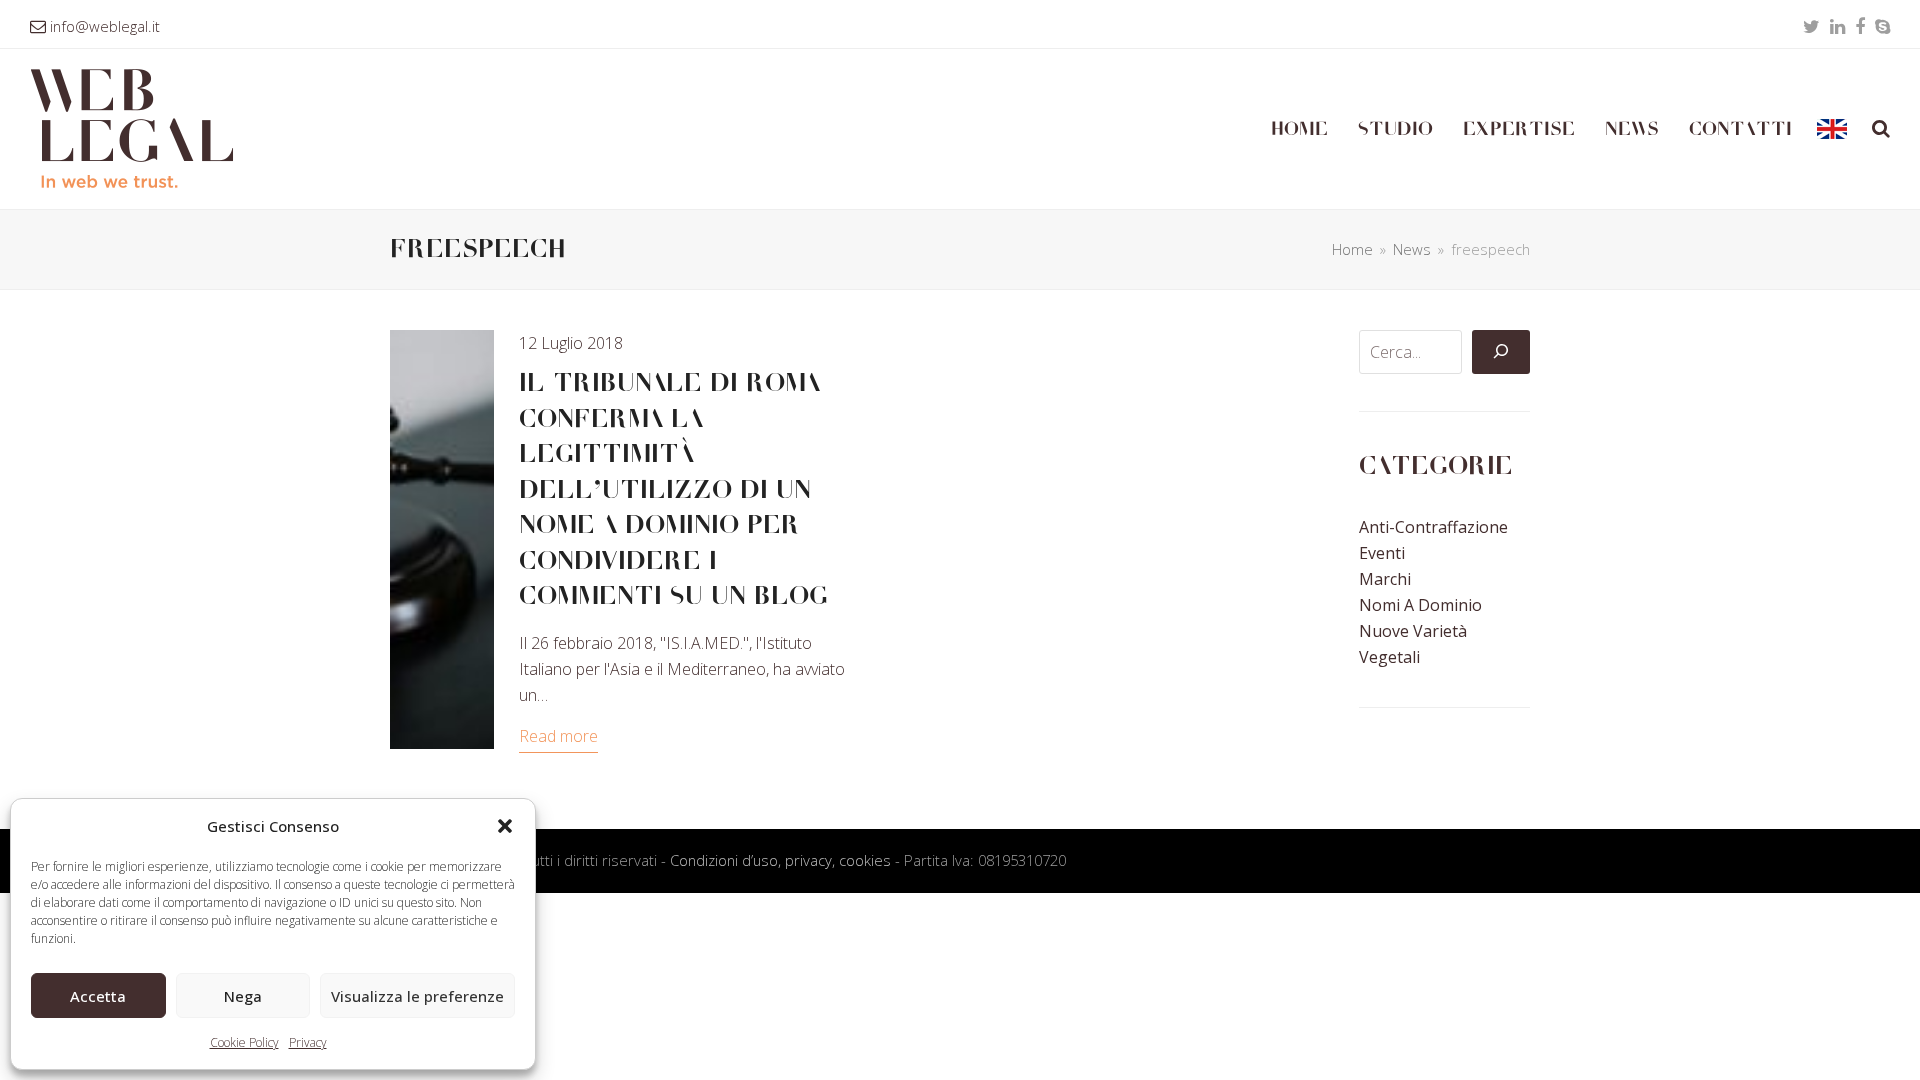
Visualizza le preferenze (417, 996)
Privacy (308, 1042)
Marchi (1385, 579)
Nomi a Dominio (1420, 605)
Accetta (98, 996)
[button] (505, 826)
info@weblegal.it (105, 26)
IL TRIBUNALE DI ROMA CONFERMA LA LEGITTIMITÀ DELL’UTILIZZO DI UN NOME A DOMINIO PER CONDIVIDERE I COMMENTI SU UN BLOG (673, 489)
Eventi (1382, 553)
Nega (243, 996)
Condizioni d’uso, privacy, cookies (780, 860)
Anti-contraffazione (1433, 527)
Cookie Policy (244, 1042)
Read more (558, 736)
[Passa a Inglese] (1832, 129)
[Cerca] (1501, 352)
